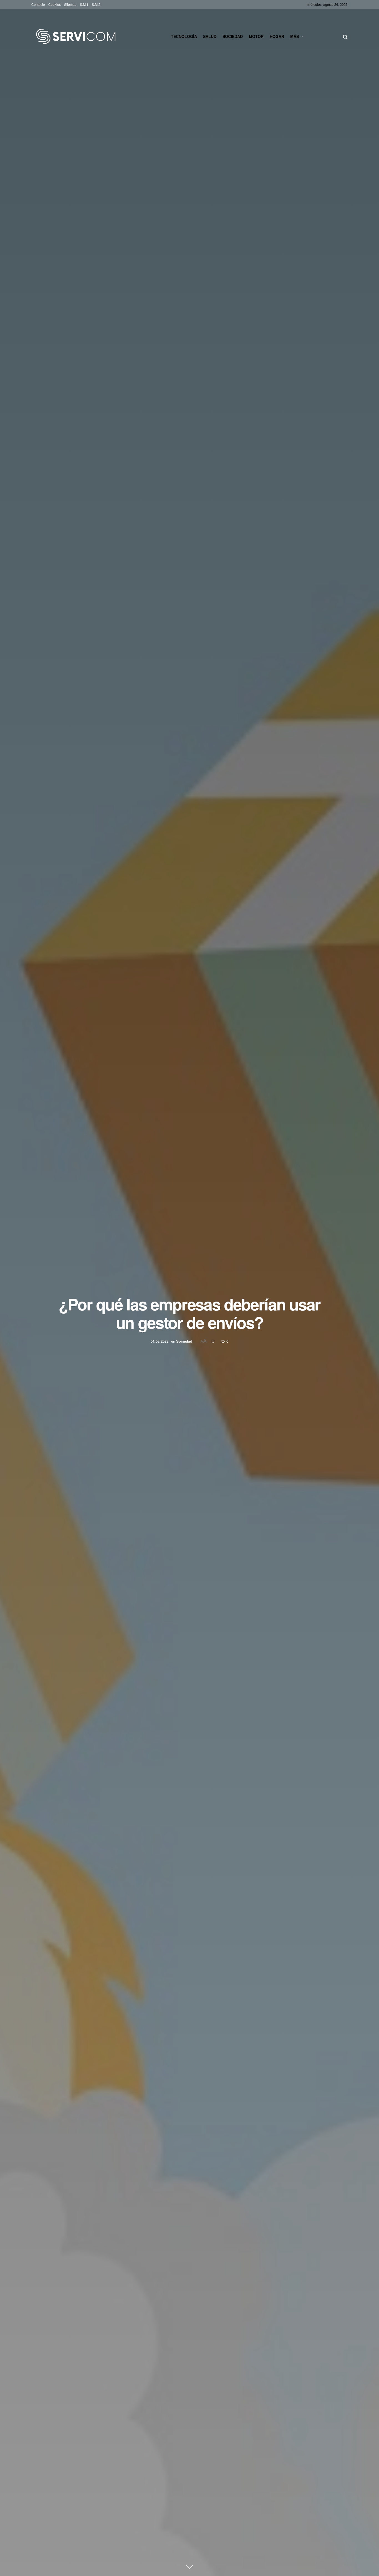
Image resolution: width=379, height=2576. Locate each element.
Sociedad (233, 36)
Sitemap (70, 4)
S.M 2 (96, 4)
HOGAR (277, 36)
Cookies (55, 4)
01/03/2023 (160, 1341)
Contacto (38, 4)
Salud (210, 36)
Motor (256, 36)
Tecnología (184, 36)
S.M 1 (84, 4)
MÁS (295, 36)
